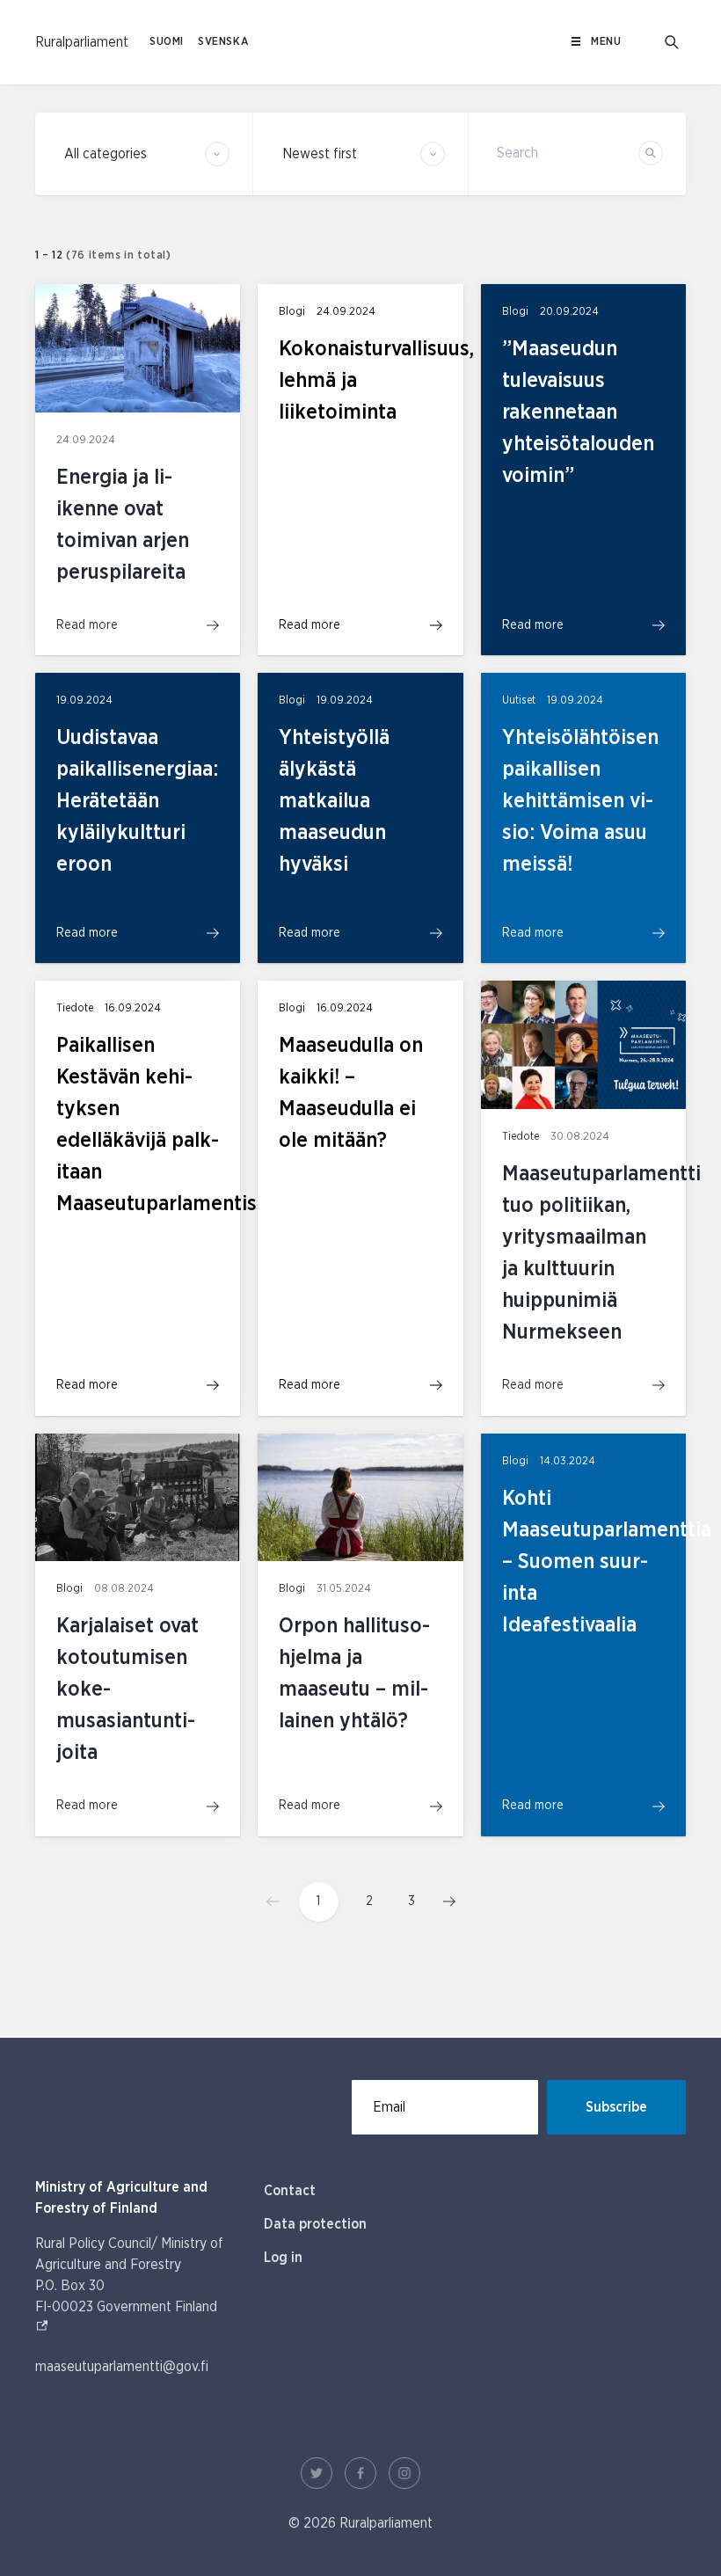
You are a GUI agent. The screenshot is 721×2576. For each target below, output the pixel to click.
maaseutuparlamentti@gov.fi (122, 2367)
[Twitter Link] (317, 2473)
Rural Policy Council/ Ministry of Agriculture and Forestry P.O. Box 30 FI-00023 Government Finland (132, 2275)
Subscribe (616, 2107)
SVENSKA (223, 42)
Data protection (315, 2224)
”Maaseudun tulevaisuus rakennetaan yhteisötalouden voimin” (578, 412)
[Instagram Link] (404, 2473)
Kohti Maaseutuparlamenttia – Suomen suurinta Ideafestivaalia (607, 1562)
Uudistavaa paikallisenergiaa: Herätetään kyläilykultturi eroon (137, 801)
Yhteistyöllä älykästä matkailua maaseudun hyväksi (334, 801)
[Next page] (444, 1901)
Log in (283, 2258)
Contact (290, 2191)
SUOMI (167, 42)
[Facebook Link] (360, 2473)
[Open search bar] (672, 42)
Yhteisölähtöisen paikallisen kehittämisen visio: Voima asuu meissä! (580, 801)
